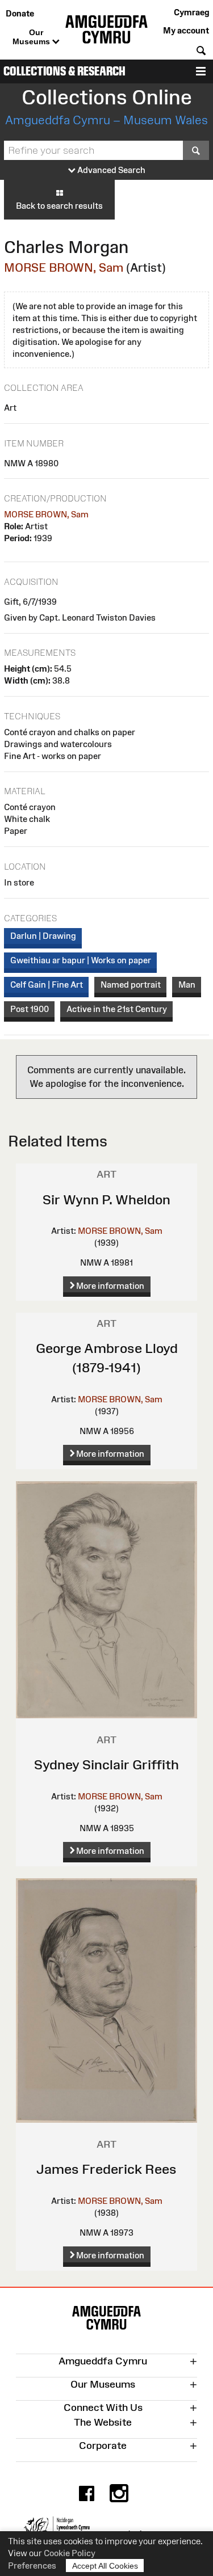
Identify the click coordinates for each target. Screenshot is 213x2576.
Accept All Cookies (105, 2566)
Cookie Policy (70, 2553)
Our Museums (32, 37)
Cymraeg (191, 12)
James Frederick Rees (106, 2169)
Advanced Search (110, 170)
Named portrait (131, 985)
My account (186, 30)
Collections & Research (64, 71)
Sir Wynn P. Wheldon (106, 1200)
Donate (20, 13)
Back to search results (59, 206)
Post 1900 (30, 1009)
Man (187, 985)
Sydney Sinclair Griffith (106, 1765)
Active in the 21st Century (117, 1009)
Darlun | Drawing (43, 936)
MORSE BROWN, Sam (64, 267)
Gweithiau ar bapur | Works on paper (81, 960)
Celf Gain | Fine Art (47, 985)
